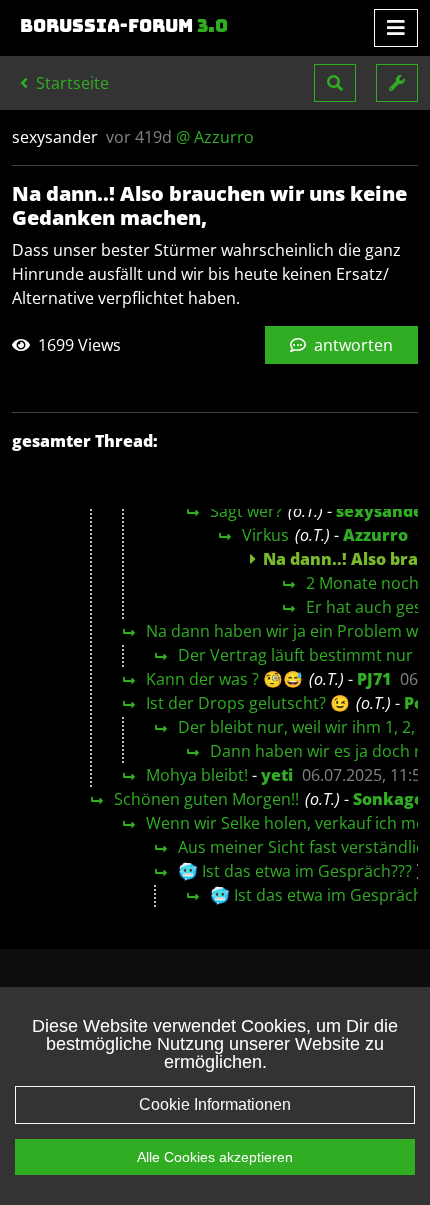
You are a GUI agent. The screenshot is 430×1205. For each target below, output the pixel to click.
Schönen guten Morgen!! (206, 799)
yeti (277, 775)
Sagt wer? (246, 511)
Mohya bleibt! (197, 775)
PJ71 (374, 679)
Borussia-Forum (124, 26)
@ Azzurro (215, 137)
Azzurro (375, 535)
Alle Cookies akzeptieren (215, 1157)
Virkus (265, 535)
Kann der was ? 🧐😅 (224, 679)
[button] (335, 83)
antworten (351, 345)
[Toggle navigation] (396, 28)
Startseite (70, 83)
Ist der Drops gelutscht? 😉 (248, 703)
